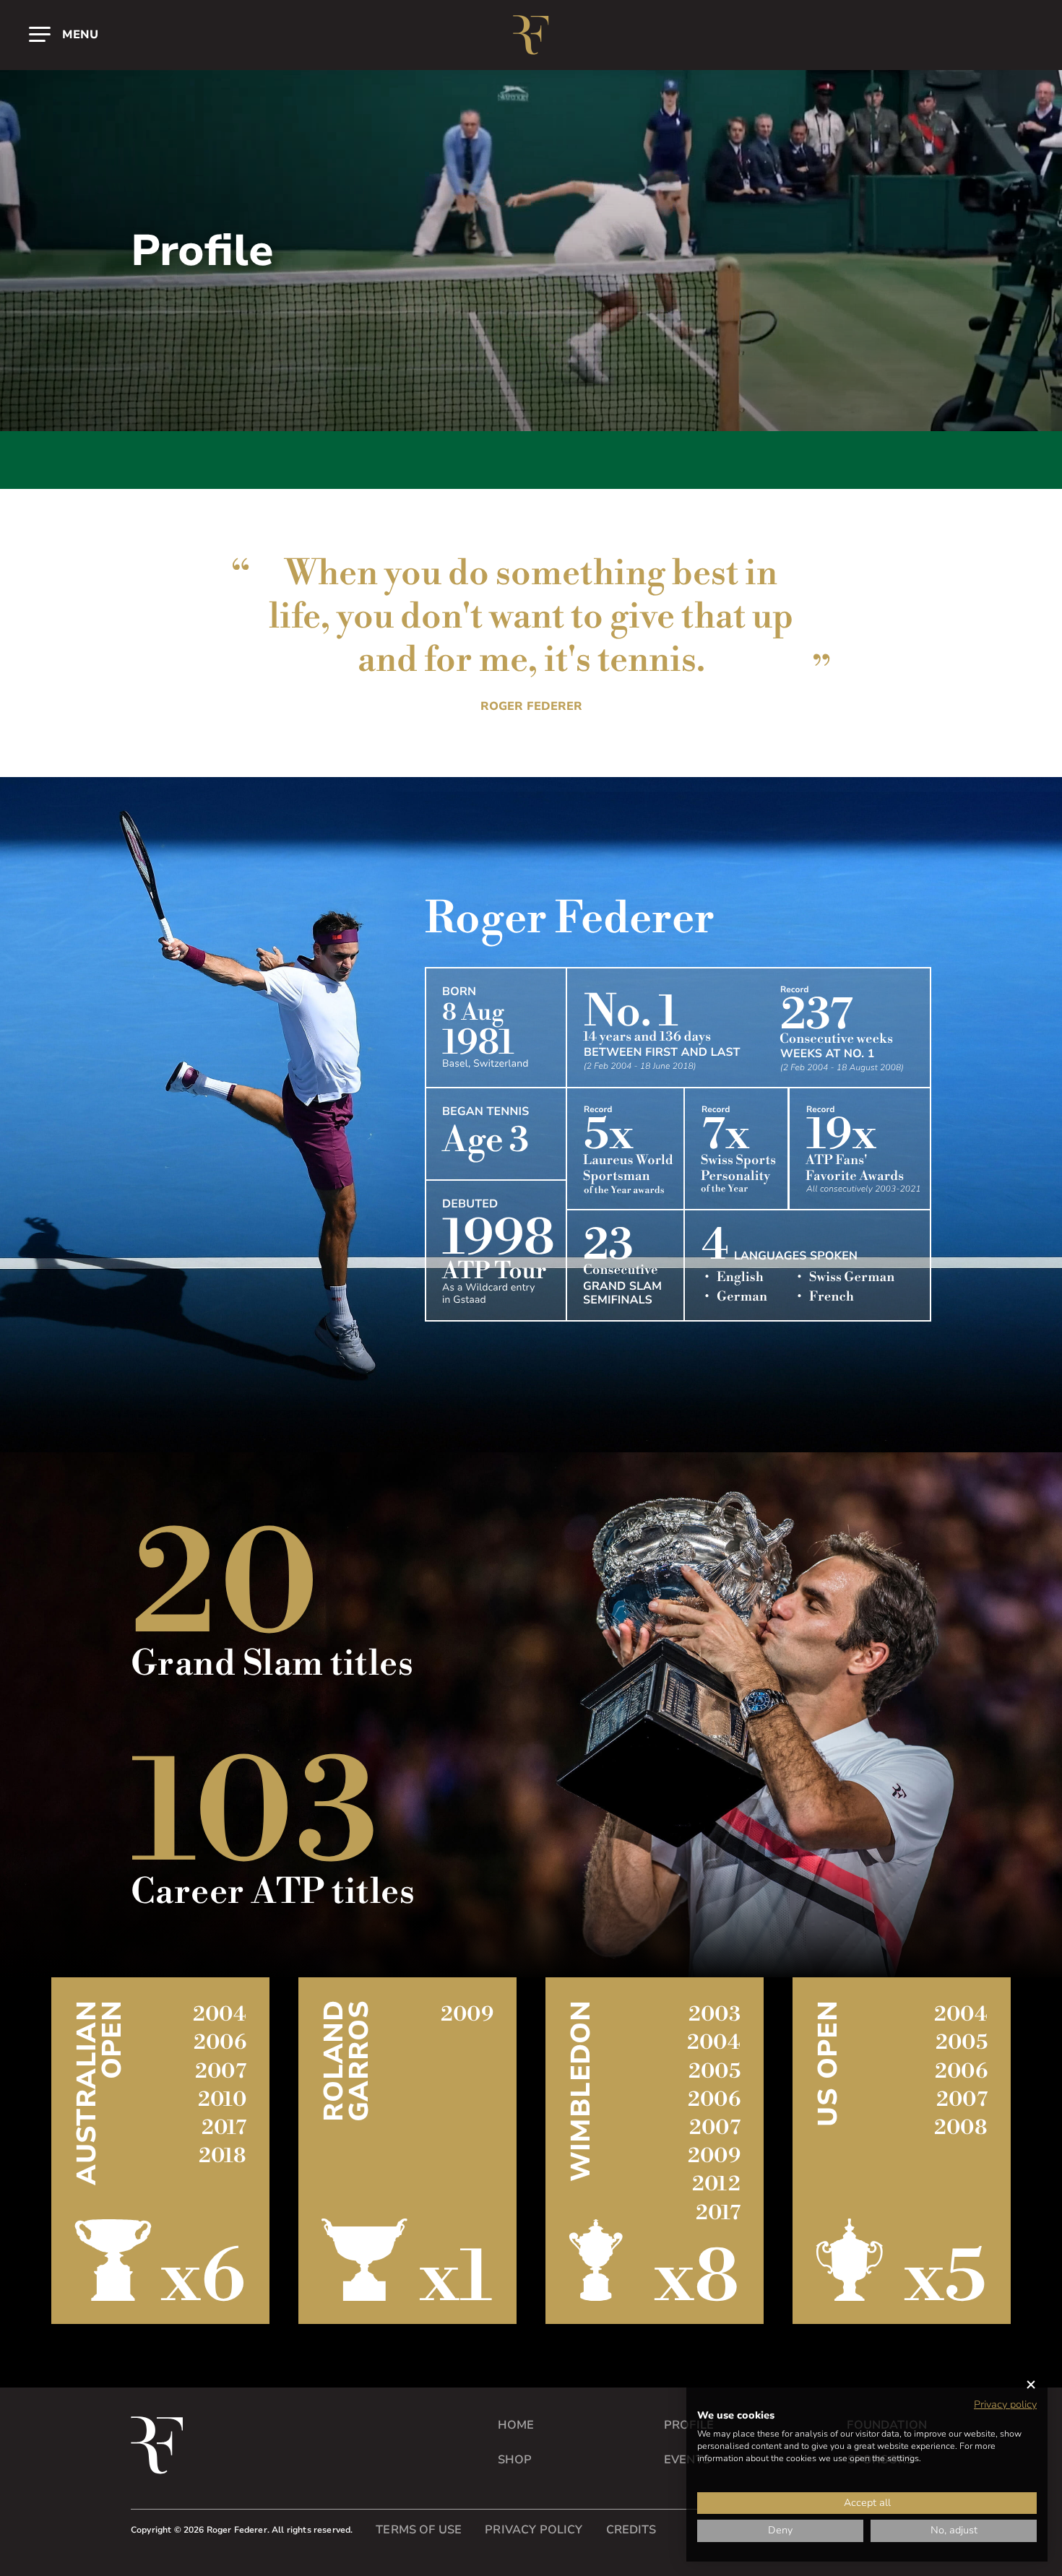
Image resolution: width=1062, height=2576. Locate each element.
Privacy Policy (534, 2530)
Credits (631, 2530)
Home (516, 2425)
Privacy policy (1005, 2404)
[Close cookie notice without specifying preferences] (1031, 2385)
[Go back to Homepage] (531, 35)
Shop (515, 2460)
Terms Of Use (419, 2530)
